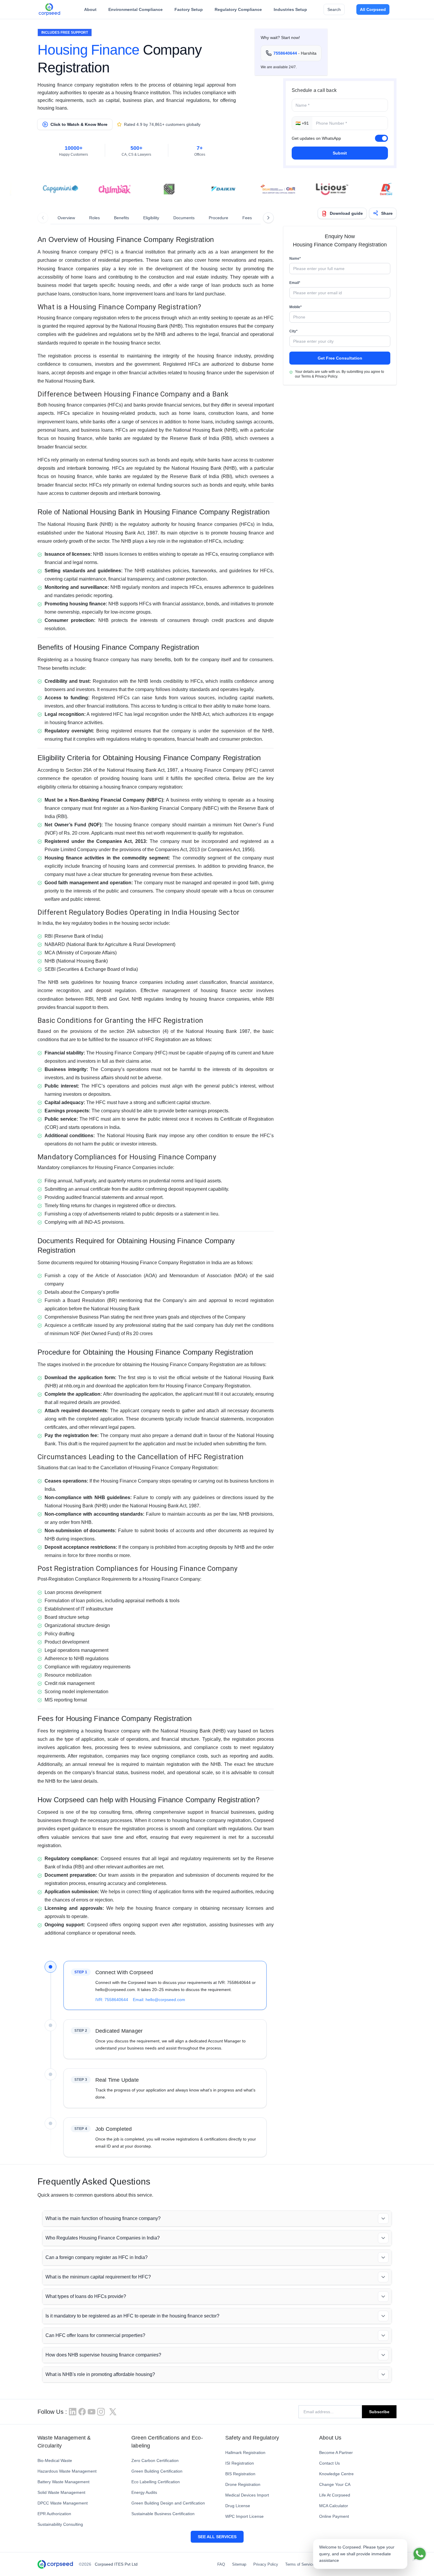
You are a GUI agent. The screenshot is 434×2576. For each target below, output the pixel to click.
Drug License (238, 2506)
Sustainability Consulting (60, 2524)
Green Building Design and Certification (168, 2503)
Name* (295, 259)
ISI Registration (240, 2463)
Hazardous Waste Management (67, 2471)
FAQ (221, 2564)
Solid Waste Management (61, 2492)
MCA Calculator (334, 2506)
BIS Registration (240, 2474)
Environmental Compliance (136, 9)
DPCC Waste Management (63, 2503)
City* (293, 331)
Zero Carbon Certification (155, 2460)
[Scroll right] (268, 218)
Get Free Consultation (340, 358)
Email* (295, 283)
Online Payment (334, 2516)
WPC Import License (244, 2516)
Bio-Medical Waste (55, 2460)
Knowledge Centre (336, 2474)
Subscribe (379, 2412)
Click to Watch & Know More (79, 124)
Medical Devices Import (247, 2495)
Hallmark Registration (245, 2453)
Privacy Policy (266, 2564)
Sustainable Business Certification (163, 2514)
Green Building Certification (157, 2471)
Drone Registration (243, 2484)
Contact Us (329, 2463)
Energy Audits (144, 2492)
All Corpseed (373, 9)
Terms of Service (300, 2564)
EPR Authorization (54, 2514)
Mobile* (296, 307)
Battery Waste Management (63, 2482)
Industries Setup (290, 9)
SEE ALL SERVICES (217, 2537)
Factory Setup (189, 9)
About (90, 9)
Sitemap (239, 2564)
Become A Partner (336, 2453)
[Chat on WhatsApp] (420, 2554)
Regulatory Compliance (238, 9)
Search (334, 9)
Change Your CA (335, 2484)
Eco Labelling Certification (156, 2482)
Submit (340, 153)
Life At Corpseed (335, 2495)
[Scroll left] (43, 218)
